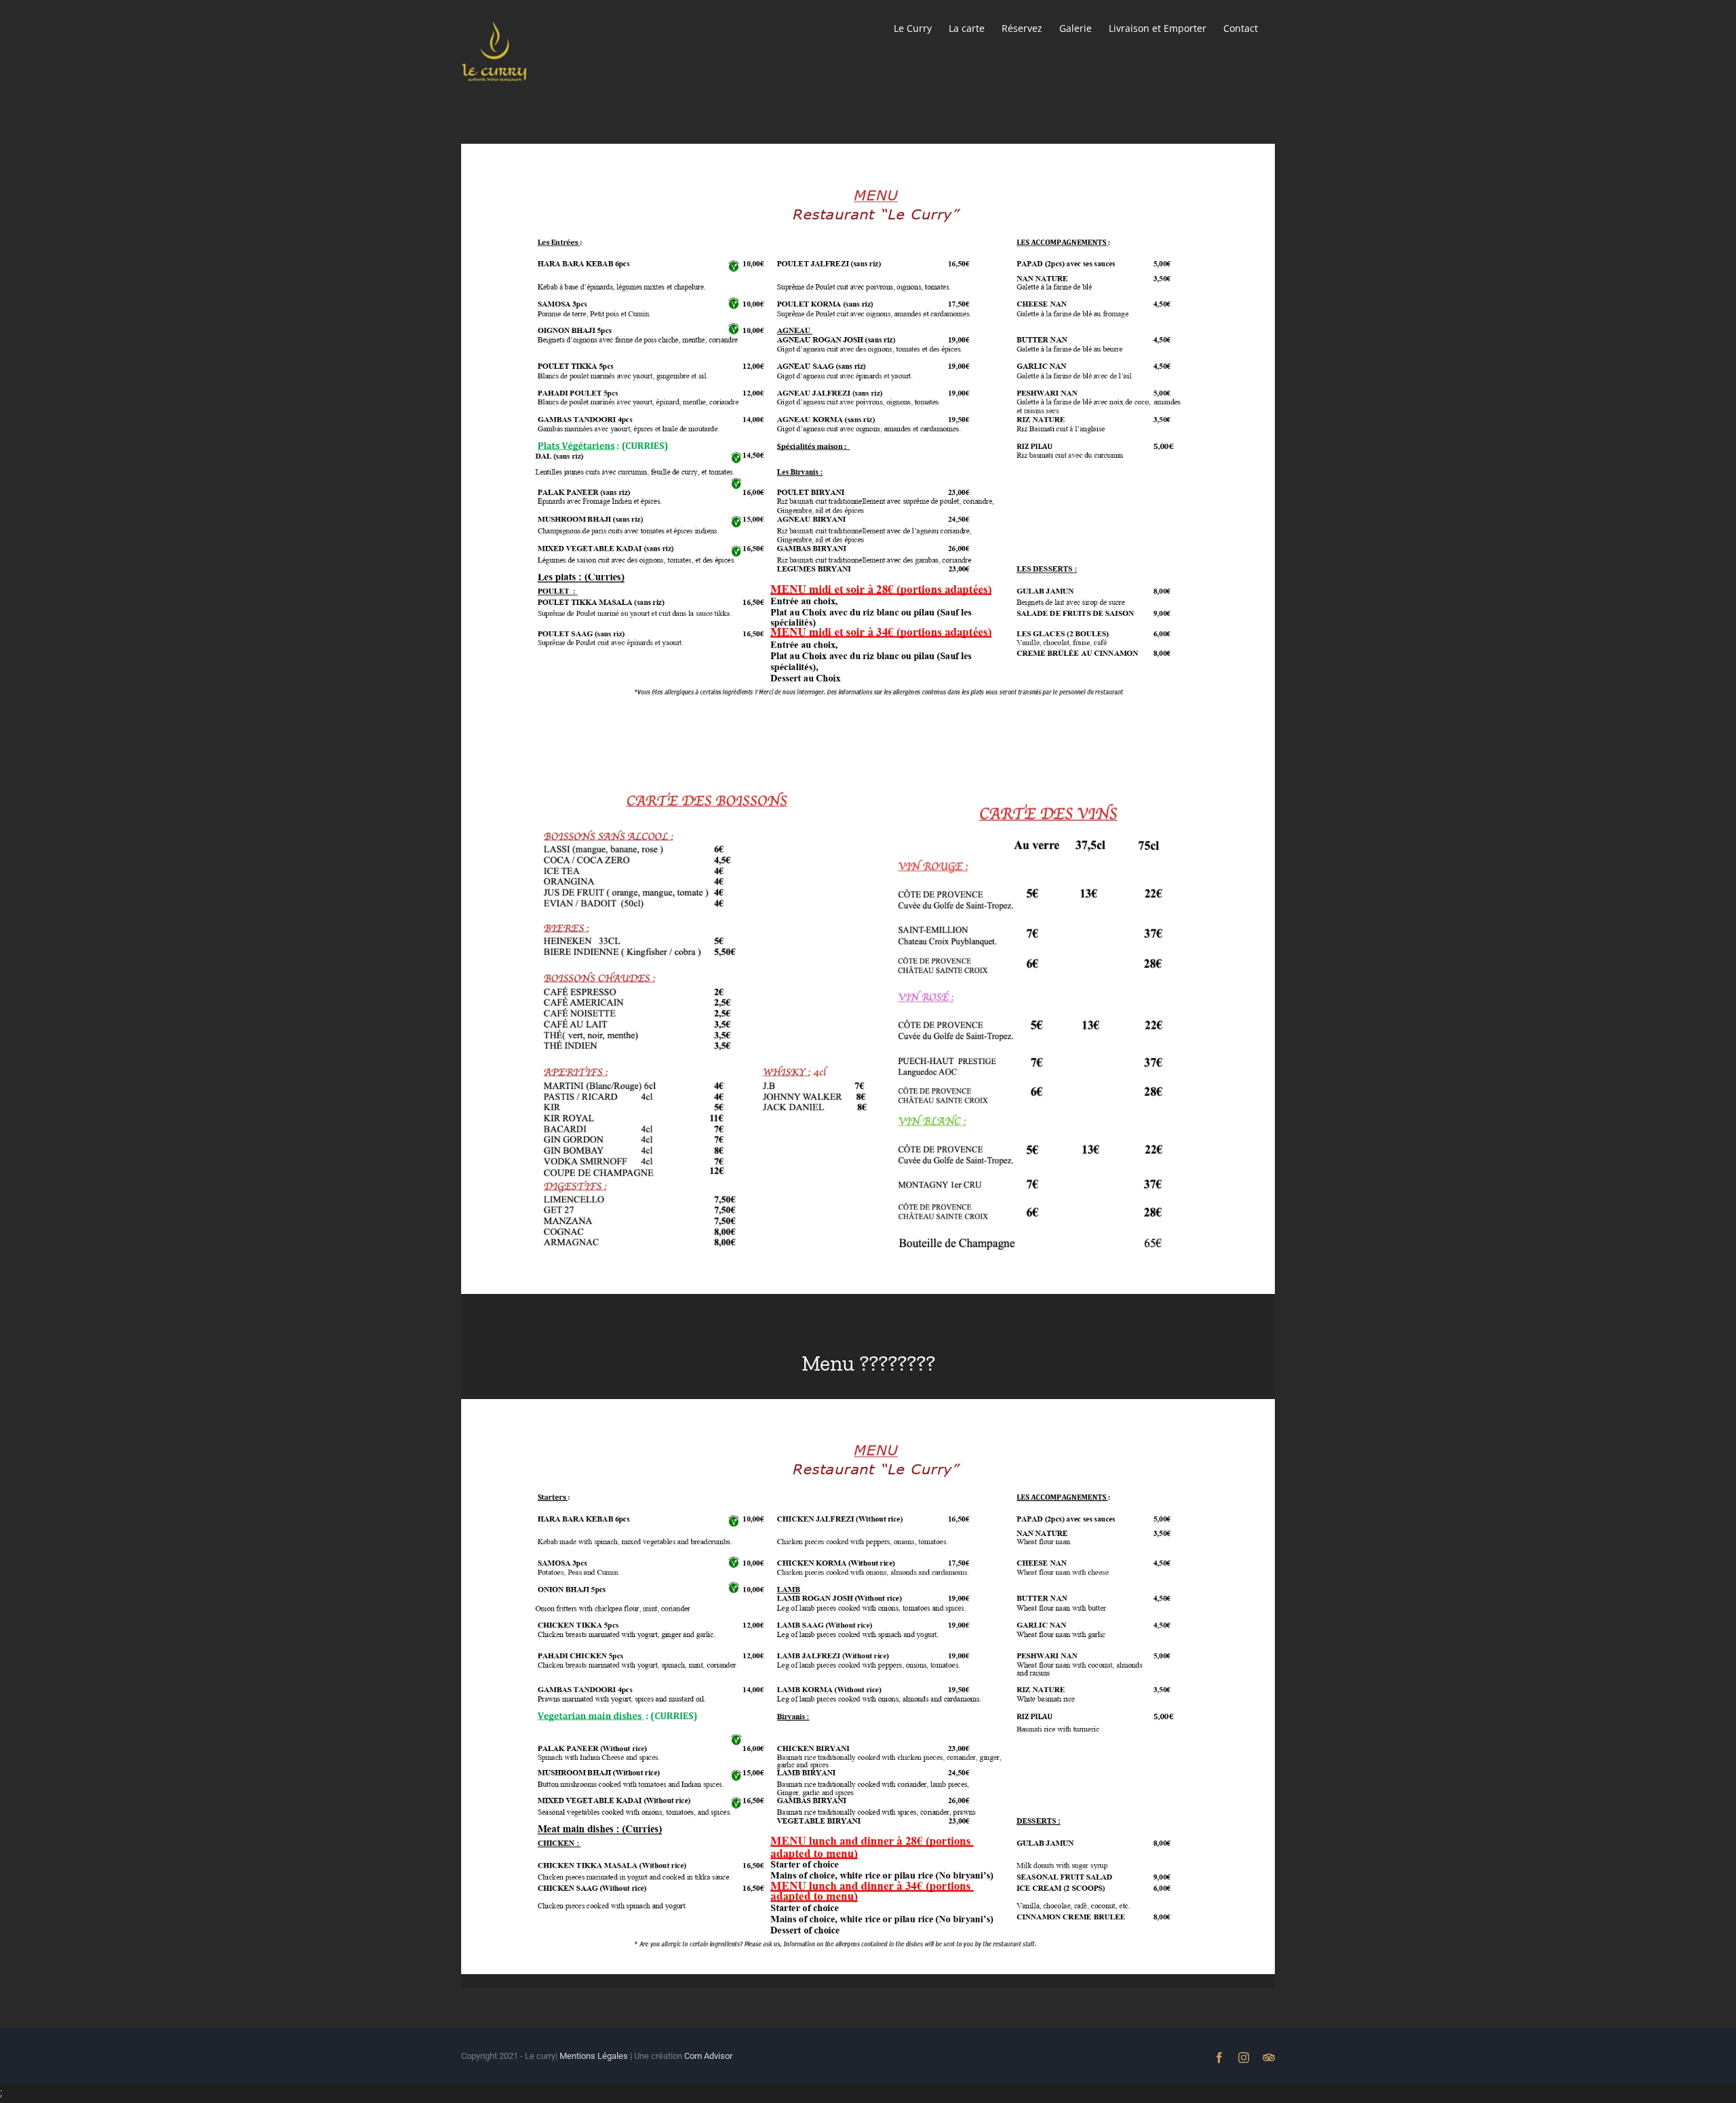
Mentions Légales (593, 2056)
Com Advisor (708, 2056)
